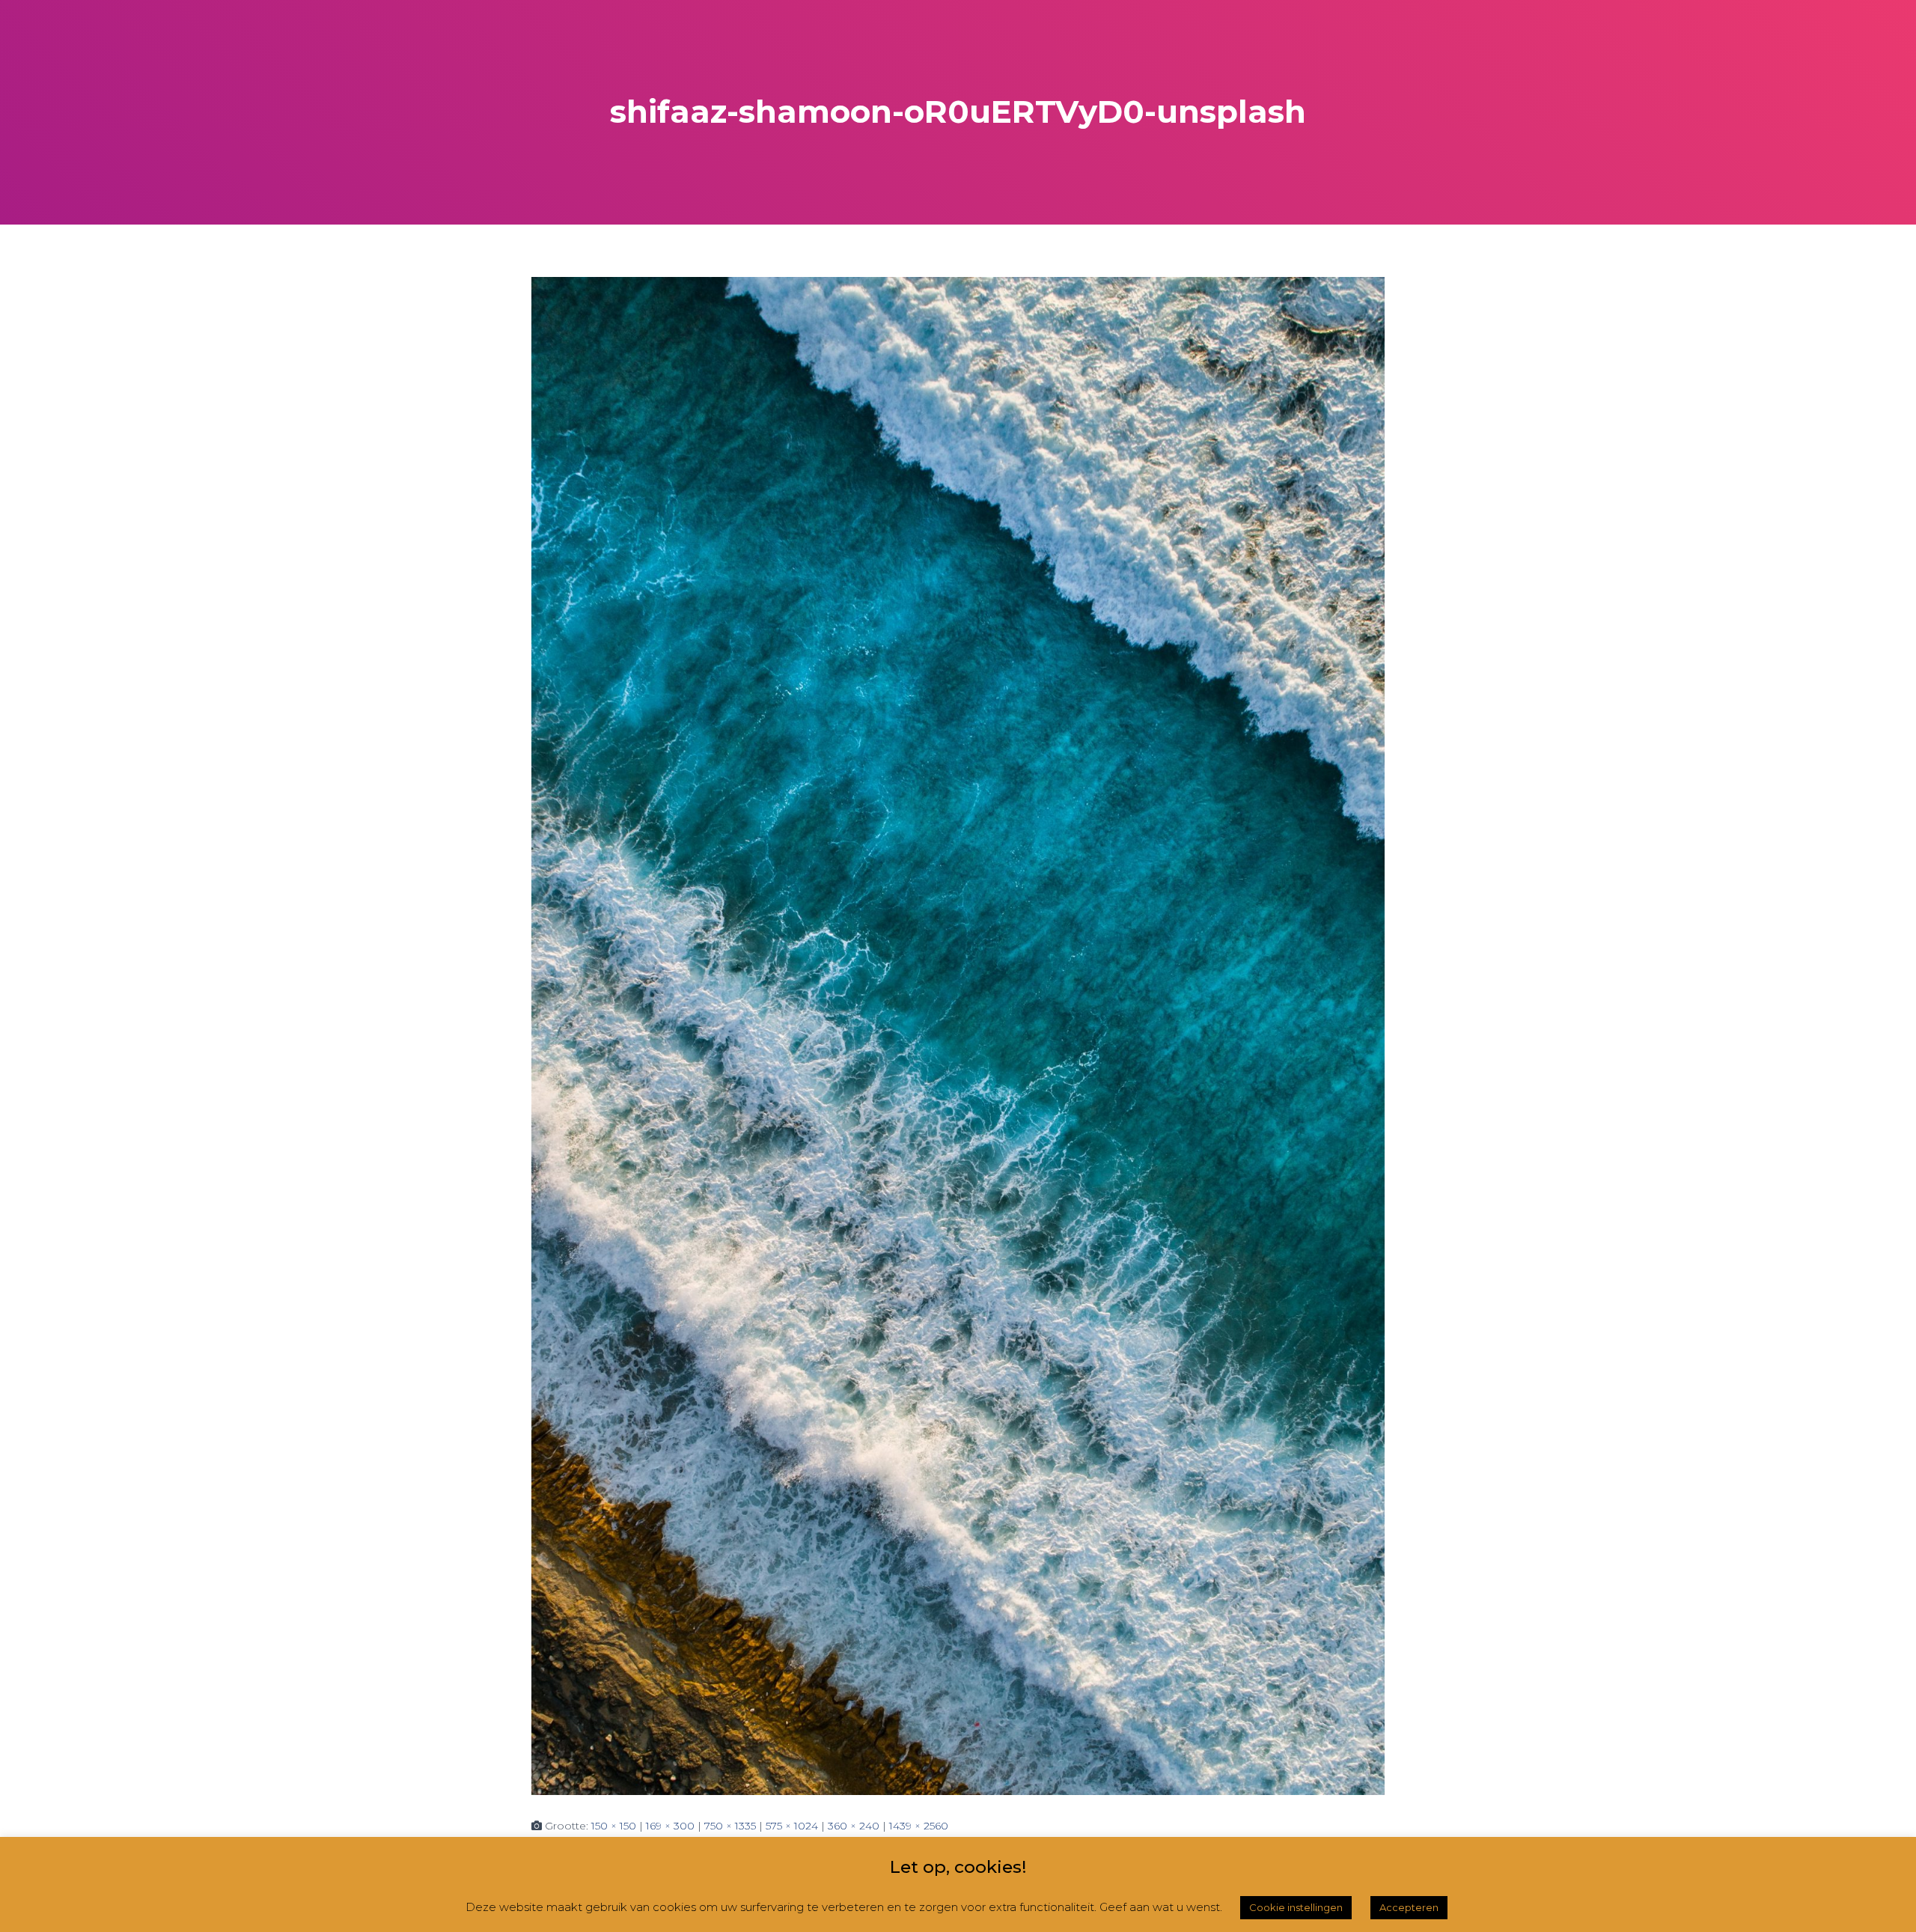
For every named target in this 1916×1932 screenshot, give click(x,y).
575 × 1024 (792, 1826)
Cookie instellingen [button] (1296, 1907)
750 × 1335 (730, 1826)
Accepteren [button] (1409, 1907)
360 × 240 (854, 1826)
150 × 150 (614, 1826)
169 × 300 (670, 1826)
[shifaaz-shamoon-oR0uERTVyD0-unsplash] (958, 1035)
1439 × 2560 (919, 1826)
